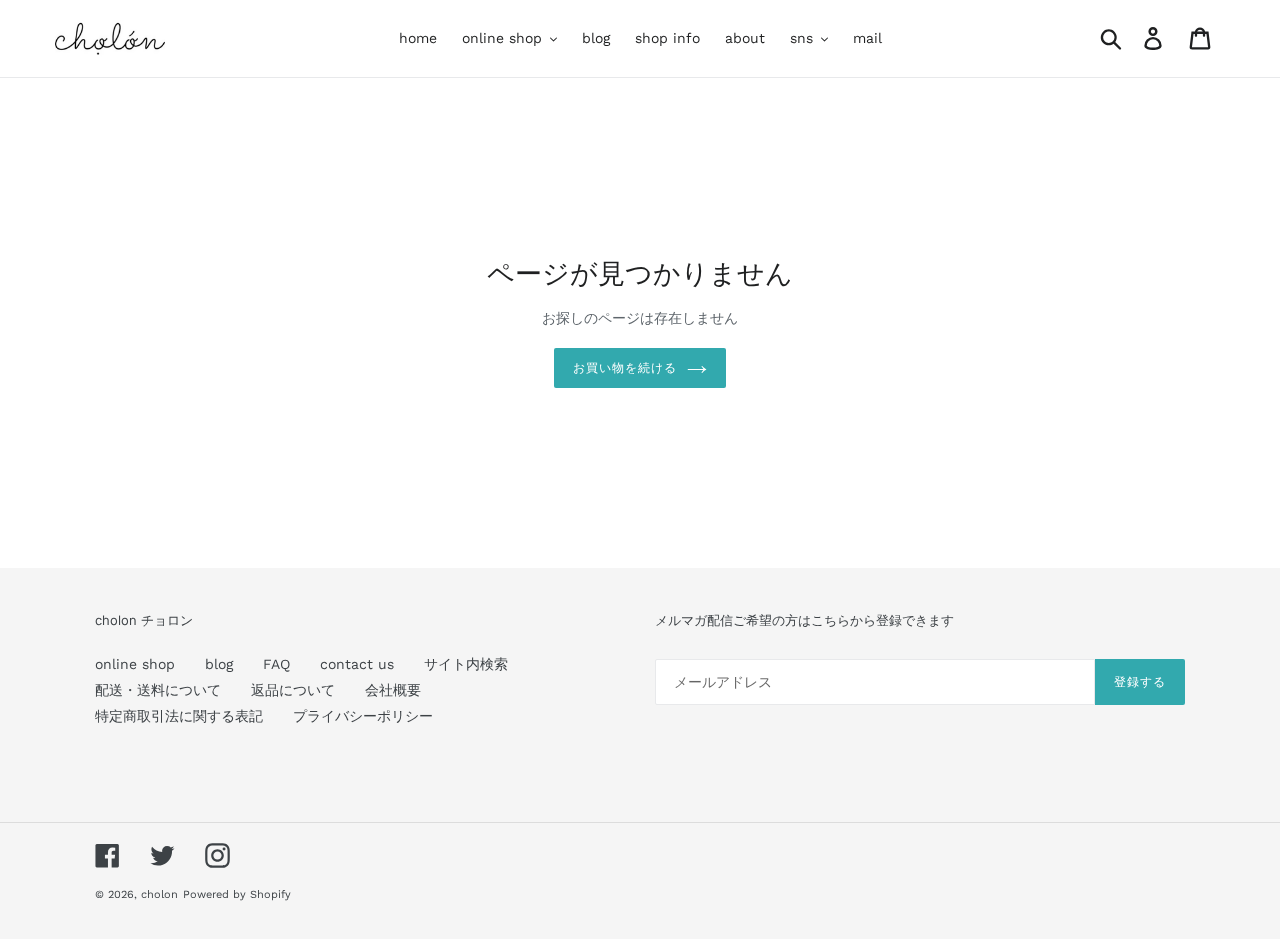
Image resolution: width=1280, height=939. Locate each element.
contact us (357, 664)
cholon (159, 894)
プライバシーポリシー (363, 716)
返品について (293, 690)
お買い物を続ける (625, 367)
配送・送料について (158, 690)
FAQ (276, 664)
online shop (135, 664)
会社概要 (393, 690)
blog (219, 664)
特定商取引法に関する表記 (179, 716)
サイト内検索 (466, 664)
